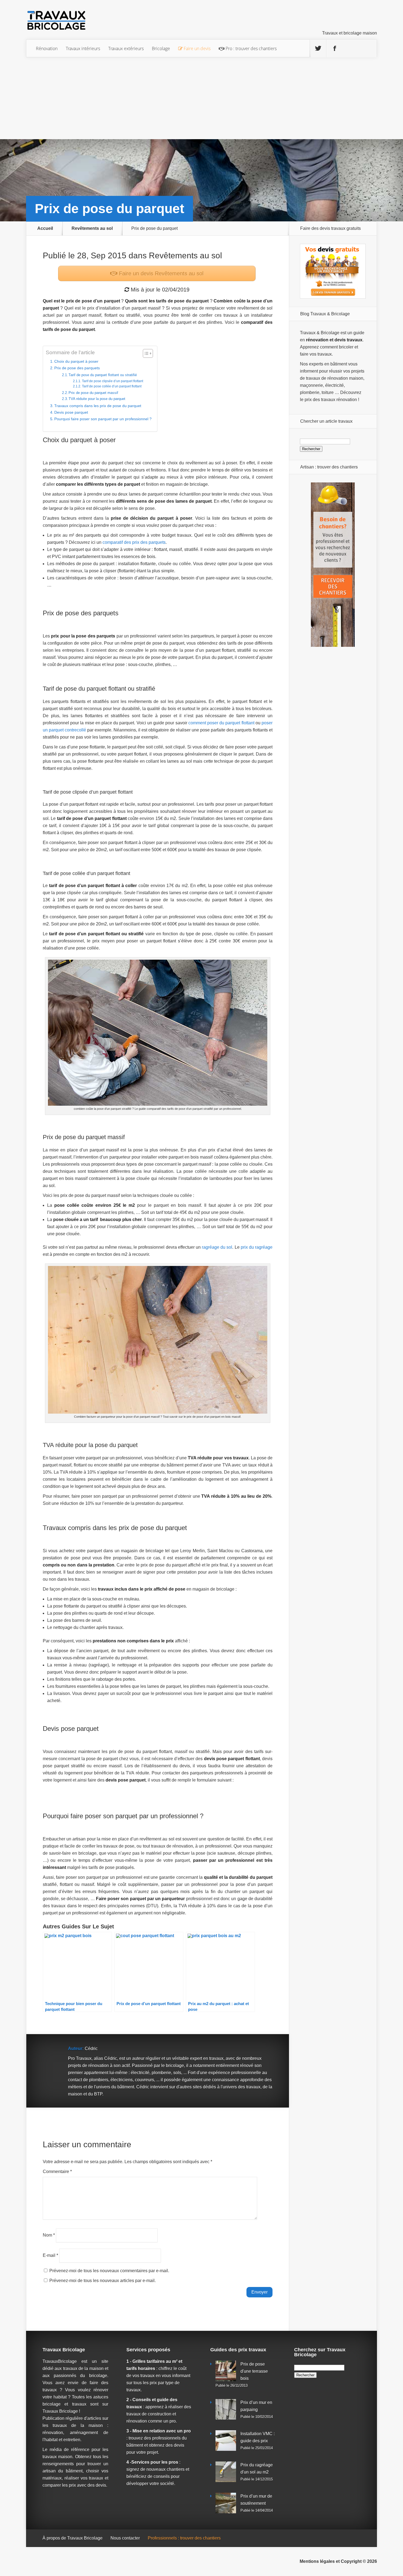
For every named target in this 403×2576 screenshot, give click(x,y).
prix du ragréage (257, 1247)
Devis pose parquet (71, 412)
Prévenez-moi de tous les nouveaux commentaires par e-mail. (109, 2271)
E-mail (50, 2255)
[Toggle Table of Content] (145, 353)
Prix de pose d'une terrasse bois (254, 2371)
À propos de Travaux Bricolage (73, 2538)
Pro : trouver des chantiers (251, 48)
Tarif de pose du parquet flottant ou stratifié (103, 375)
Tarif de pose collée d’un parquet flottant (112, 386)
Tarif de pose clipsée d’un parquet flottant (112, 381)
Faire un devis (160, 273)
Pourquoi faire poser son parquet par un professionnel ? (103, 419)
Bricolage (161, 48)
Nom (49, 2235)
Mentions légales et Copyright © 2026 (338, 2561)
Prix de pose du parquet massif (93, 393)
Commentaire (57, 2172)
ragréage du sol (217, 1247)
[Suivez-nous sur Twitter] (318, 48)
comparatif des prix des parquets (134, 542)
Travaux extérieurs (126, 48)
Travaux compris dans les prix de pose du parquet (98, 406)
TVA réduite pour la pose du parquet (97, 399)
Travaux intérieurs (83, 48)
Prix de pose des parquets (77, 368)
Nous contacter (125, 2538)
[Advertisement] (201, 98)
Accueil (45, 228)
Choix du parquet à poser (76, 361)
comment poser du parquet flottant (222, 723)
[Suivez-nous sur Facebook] (335, 48)
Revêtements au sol (92, 228)
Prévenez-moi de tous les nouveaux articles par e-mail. (103, 2281)
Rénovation (47, 48)
